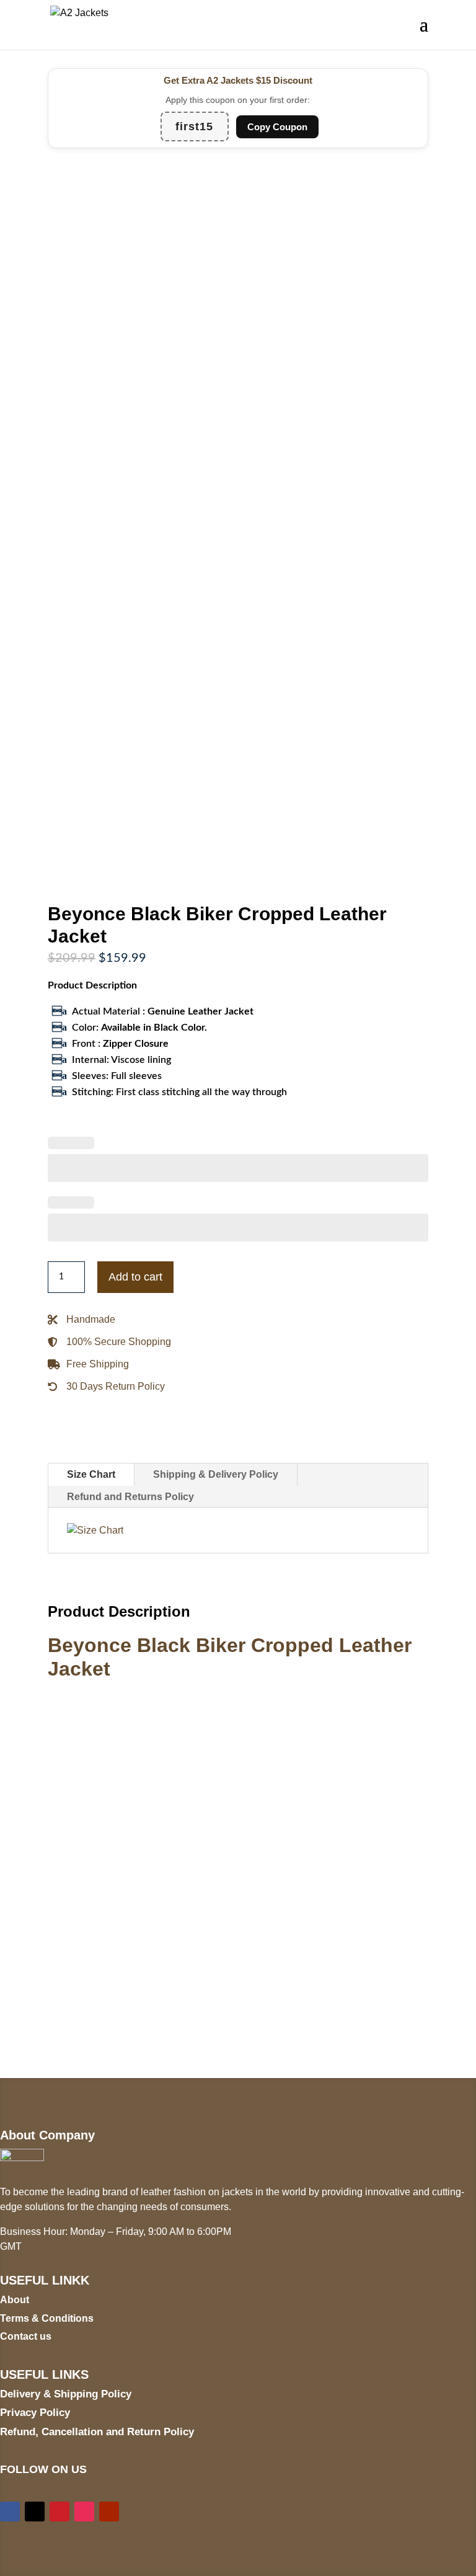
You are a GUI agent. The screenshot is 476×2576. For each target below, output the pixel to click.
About (15, 2300)
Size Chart (91, 1474)
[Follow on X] (35, 2512)
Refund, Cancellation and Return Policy (97, 2432)
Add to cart (135, 1277)
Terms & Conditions (47, 2318)
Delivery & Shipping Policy (66, 2394)
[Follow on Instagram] (84, 2512)
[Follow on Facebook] (10, 2512)
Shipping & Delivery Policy (216, 1474)
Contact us (26, 2336)
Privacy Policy (35, 2413)
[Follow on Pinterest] (59, 2512)
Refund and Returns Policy (130, 1497)
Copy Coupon (277, 127)
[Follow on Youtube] (109, 2512)
